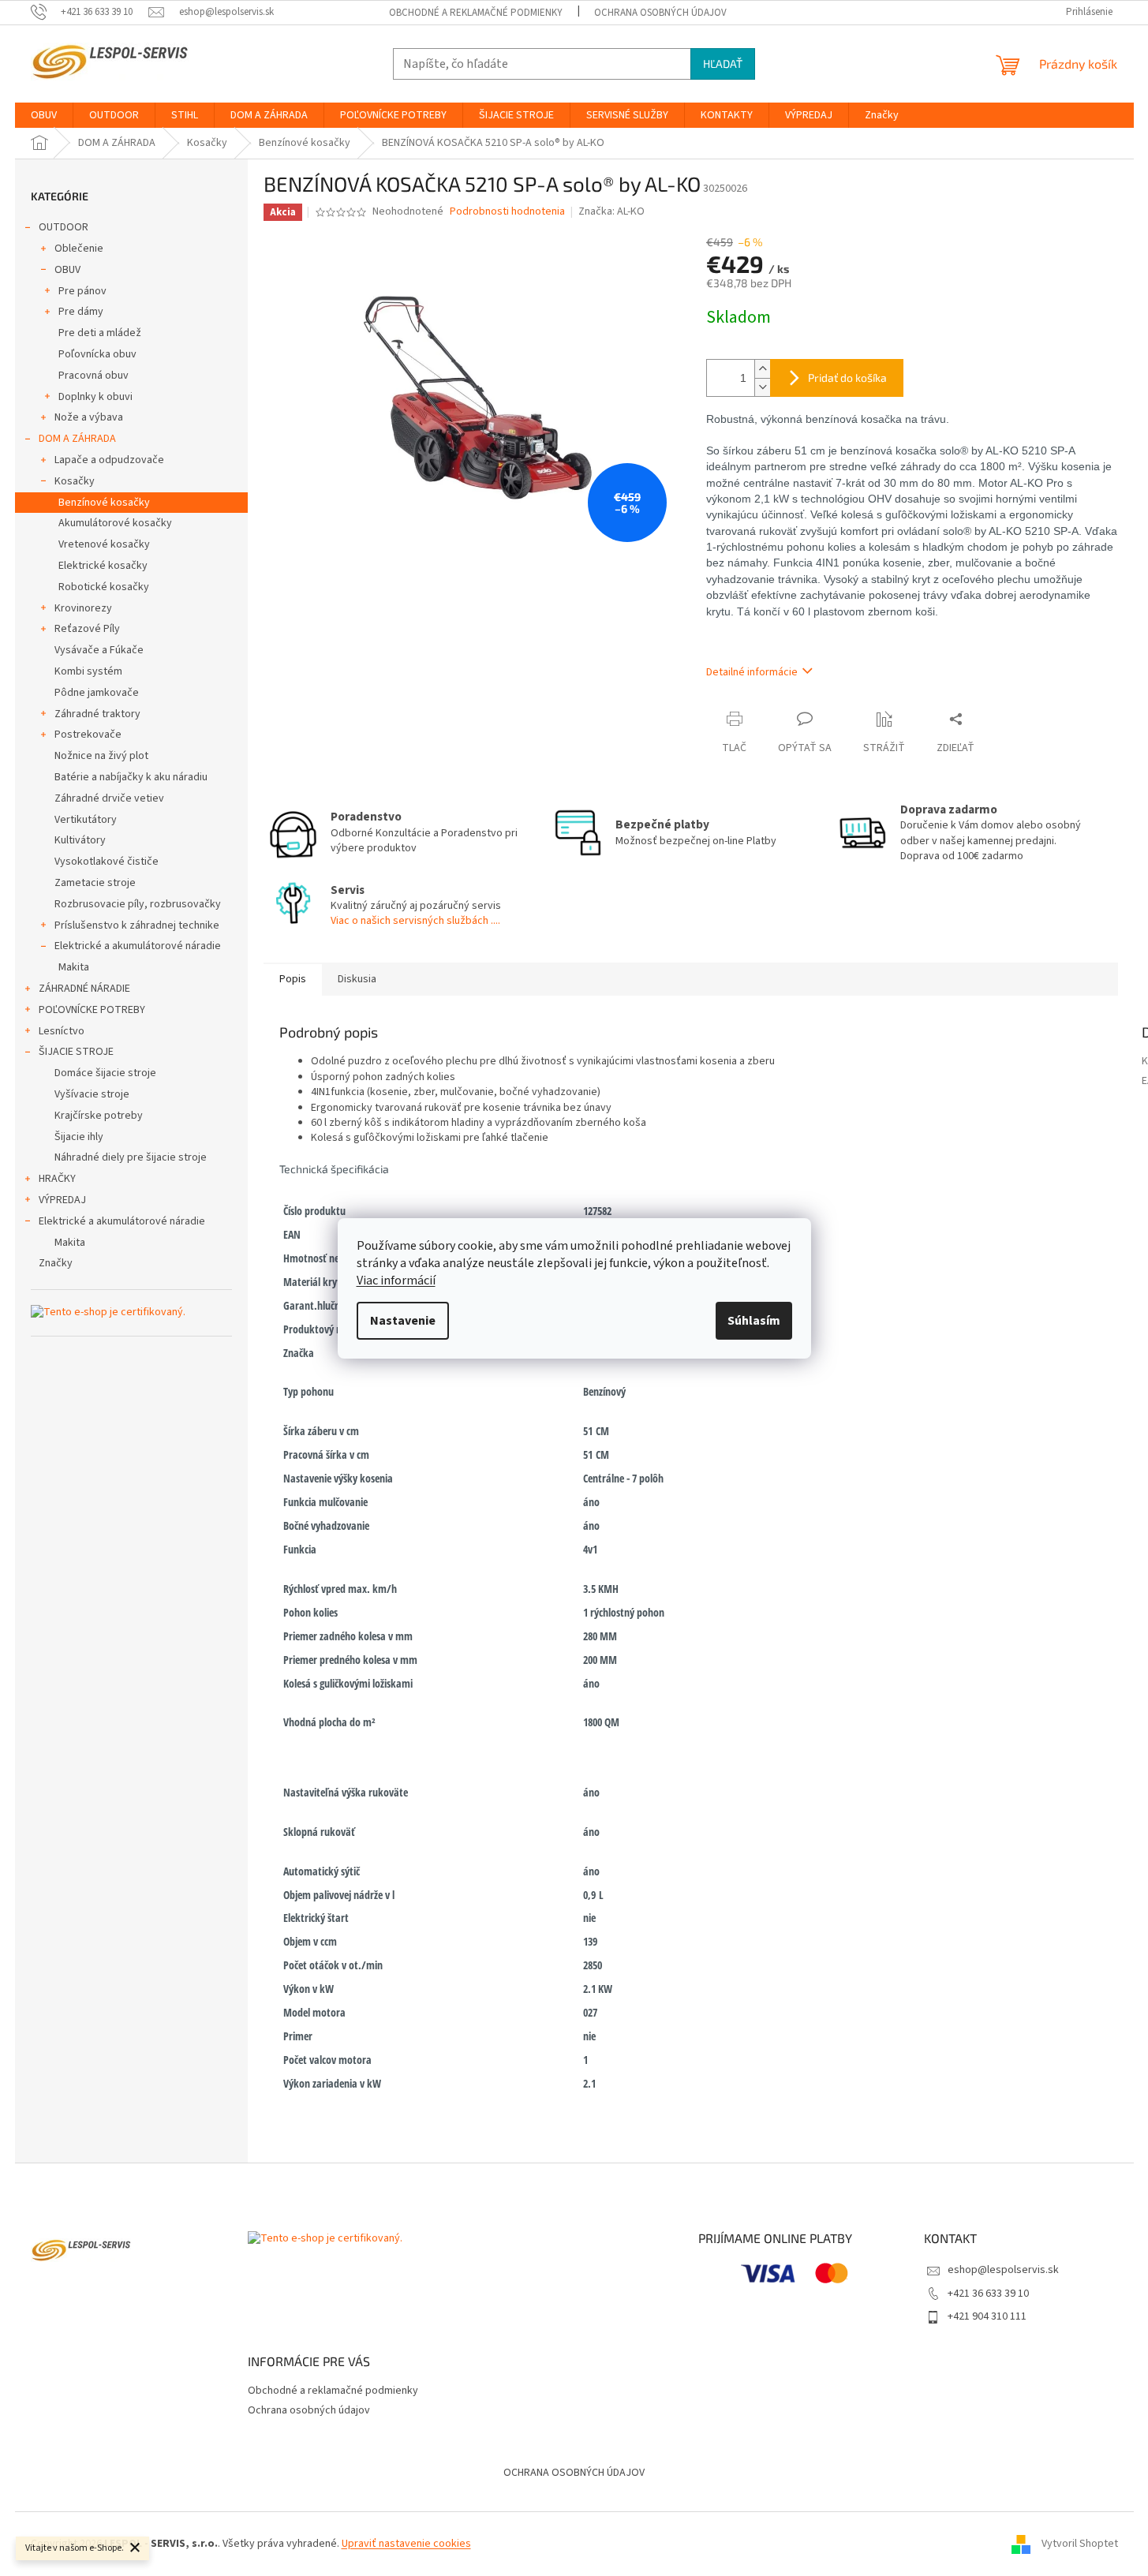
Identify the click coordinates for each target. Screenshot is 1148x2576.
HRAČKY (57, 1179)
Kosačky (75, 481)
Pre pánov (82, 291)
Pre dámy (81, 312)
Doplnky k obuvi (95, 397)
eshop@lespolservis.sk (1003, 2270)
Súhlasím (754, 1321)
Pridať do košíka (847, 378)
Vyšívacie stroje (92, 1094)
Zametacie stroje (95, 883)
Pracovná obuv (93, 376)
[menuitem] (44, 115)
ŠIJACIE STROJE (76, 1052)
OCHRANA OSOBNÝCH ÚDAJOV (574, 2473)
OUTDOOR (64, 227)
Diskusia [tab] (357, 979)
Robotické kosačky (104, 587)
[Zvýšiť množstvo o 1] (762, 369)
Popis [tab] (293, 979)
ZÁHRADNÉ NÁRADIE (84, 989)
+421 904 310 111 (987, 2316)
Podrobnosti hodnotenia (507, 212)
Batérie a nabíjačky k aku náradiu (131, 777)
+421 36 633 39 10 (988, 2294)
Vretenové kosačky (104, 544)
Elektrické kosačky (103, 566)
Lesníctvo (62, 1031)
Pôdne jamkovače (97, 693)
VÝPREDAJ (62, 1200)
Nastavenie (403, 1321)
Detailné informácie (752, 672)
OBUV (67, 270)
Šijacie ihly (79, 1137)
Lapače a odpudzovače (109, 460)
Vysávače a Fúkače (99, 650)
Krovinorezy (83, 608)
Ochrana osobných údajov (660, 13)
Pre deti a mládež (100, 333)
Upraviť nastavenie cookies (406, 2544)
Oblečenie (79, 249)
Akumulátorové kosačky (115, 523)
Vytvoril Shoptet (1080, 2544)
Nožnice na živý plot (101, 756)
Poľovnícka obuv (97, 354)
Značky (56, 1263)
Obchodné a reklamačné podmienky (476, 13)
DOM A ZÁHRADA (77, 439)
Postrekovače (88, 735)
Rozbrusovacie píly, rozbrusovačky (138, 904)
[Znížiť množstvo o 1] (762, 387)
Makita (74, 967)
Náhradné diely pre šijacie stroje (131, 1157)
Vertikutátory (86, 820)
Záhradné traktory (97, 714)
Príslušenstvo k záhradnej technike (137, 925)
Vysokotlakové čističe (107, 862)
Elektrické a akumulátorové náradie (138, 946)
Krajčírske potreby (99, 1116)
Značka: (611, 211)
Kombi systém (88, 671)
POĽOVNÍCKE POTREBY (92, 1010)
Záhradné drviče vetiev (109, 798)
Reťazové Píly (87, 629)
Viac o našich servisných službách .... (415, 921)
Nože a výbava (89, 417)
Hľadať (723, 64)
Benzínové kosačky (104, 503)
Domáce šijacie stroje (105, 1073)
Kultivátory (80, 840)
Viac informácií (396, 1281)
